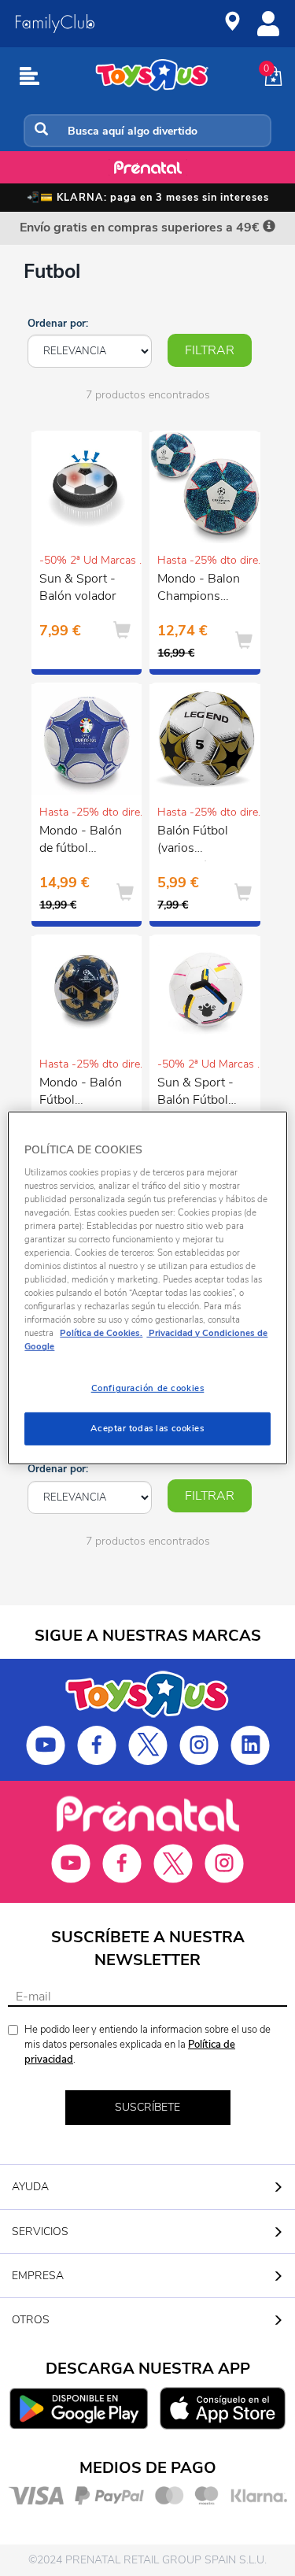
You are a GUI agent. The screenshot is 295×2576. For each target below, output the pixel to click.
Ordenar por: (58, 324)
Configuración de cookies (148, 1388)
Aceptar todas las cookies (147, 1428)
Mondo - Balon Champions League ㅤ (199, 590)
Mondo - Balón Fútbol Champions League (81, 1094)
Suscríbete (147, 2107)
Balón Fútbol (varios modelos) (193, 842)
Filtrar (210, 350)
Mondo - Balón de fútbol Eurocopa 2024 (83, 842)
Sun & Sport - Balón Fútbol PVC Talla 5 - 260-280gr (195, 1094)
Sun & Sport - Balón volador (77, 588)
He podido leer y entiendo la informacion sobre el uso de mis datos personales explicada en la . (147, 2044)
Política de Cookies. (101, 1333)
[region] (147, 1288)
